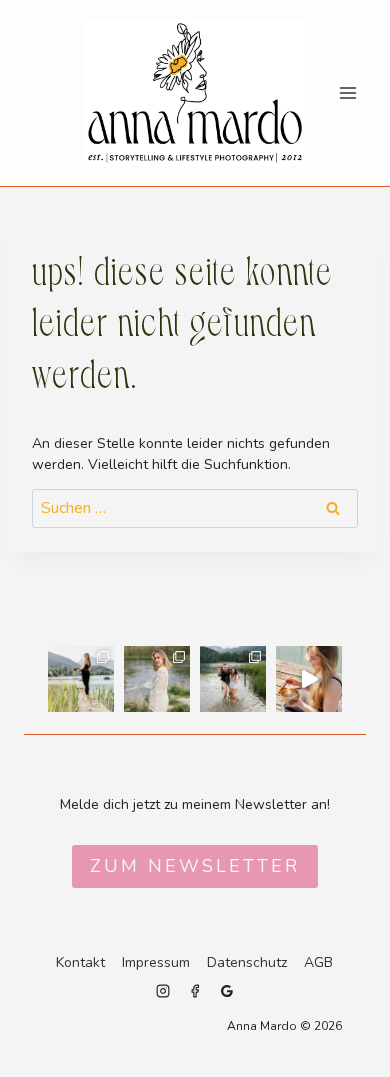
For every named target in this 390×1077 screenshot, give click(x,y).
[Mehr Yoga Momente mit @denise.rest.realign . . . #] (81, 679)
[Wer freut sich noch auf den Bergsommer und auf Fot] (233, 679)
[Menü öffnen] (347, 92)
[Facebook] (195, 991)
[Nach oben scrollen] (371, 775)
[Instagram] (163, 991)
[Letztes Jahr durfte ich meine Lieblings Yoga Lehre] (309, 679)
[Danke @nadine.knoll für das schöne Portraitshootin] (157, 679)
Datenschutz (247, 962)
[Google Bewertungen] (227, 991)
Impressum (156, 962)
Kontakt (80, 962)
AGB (318, 962)
